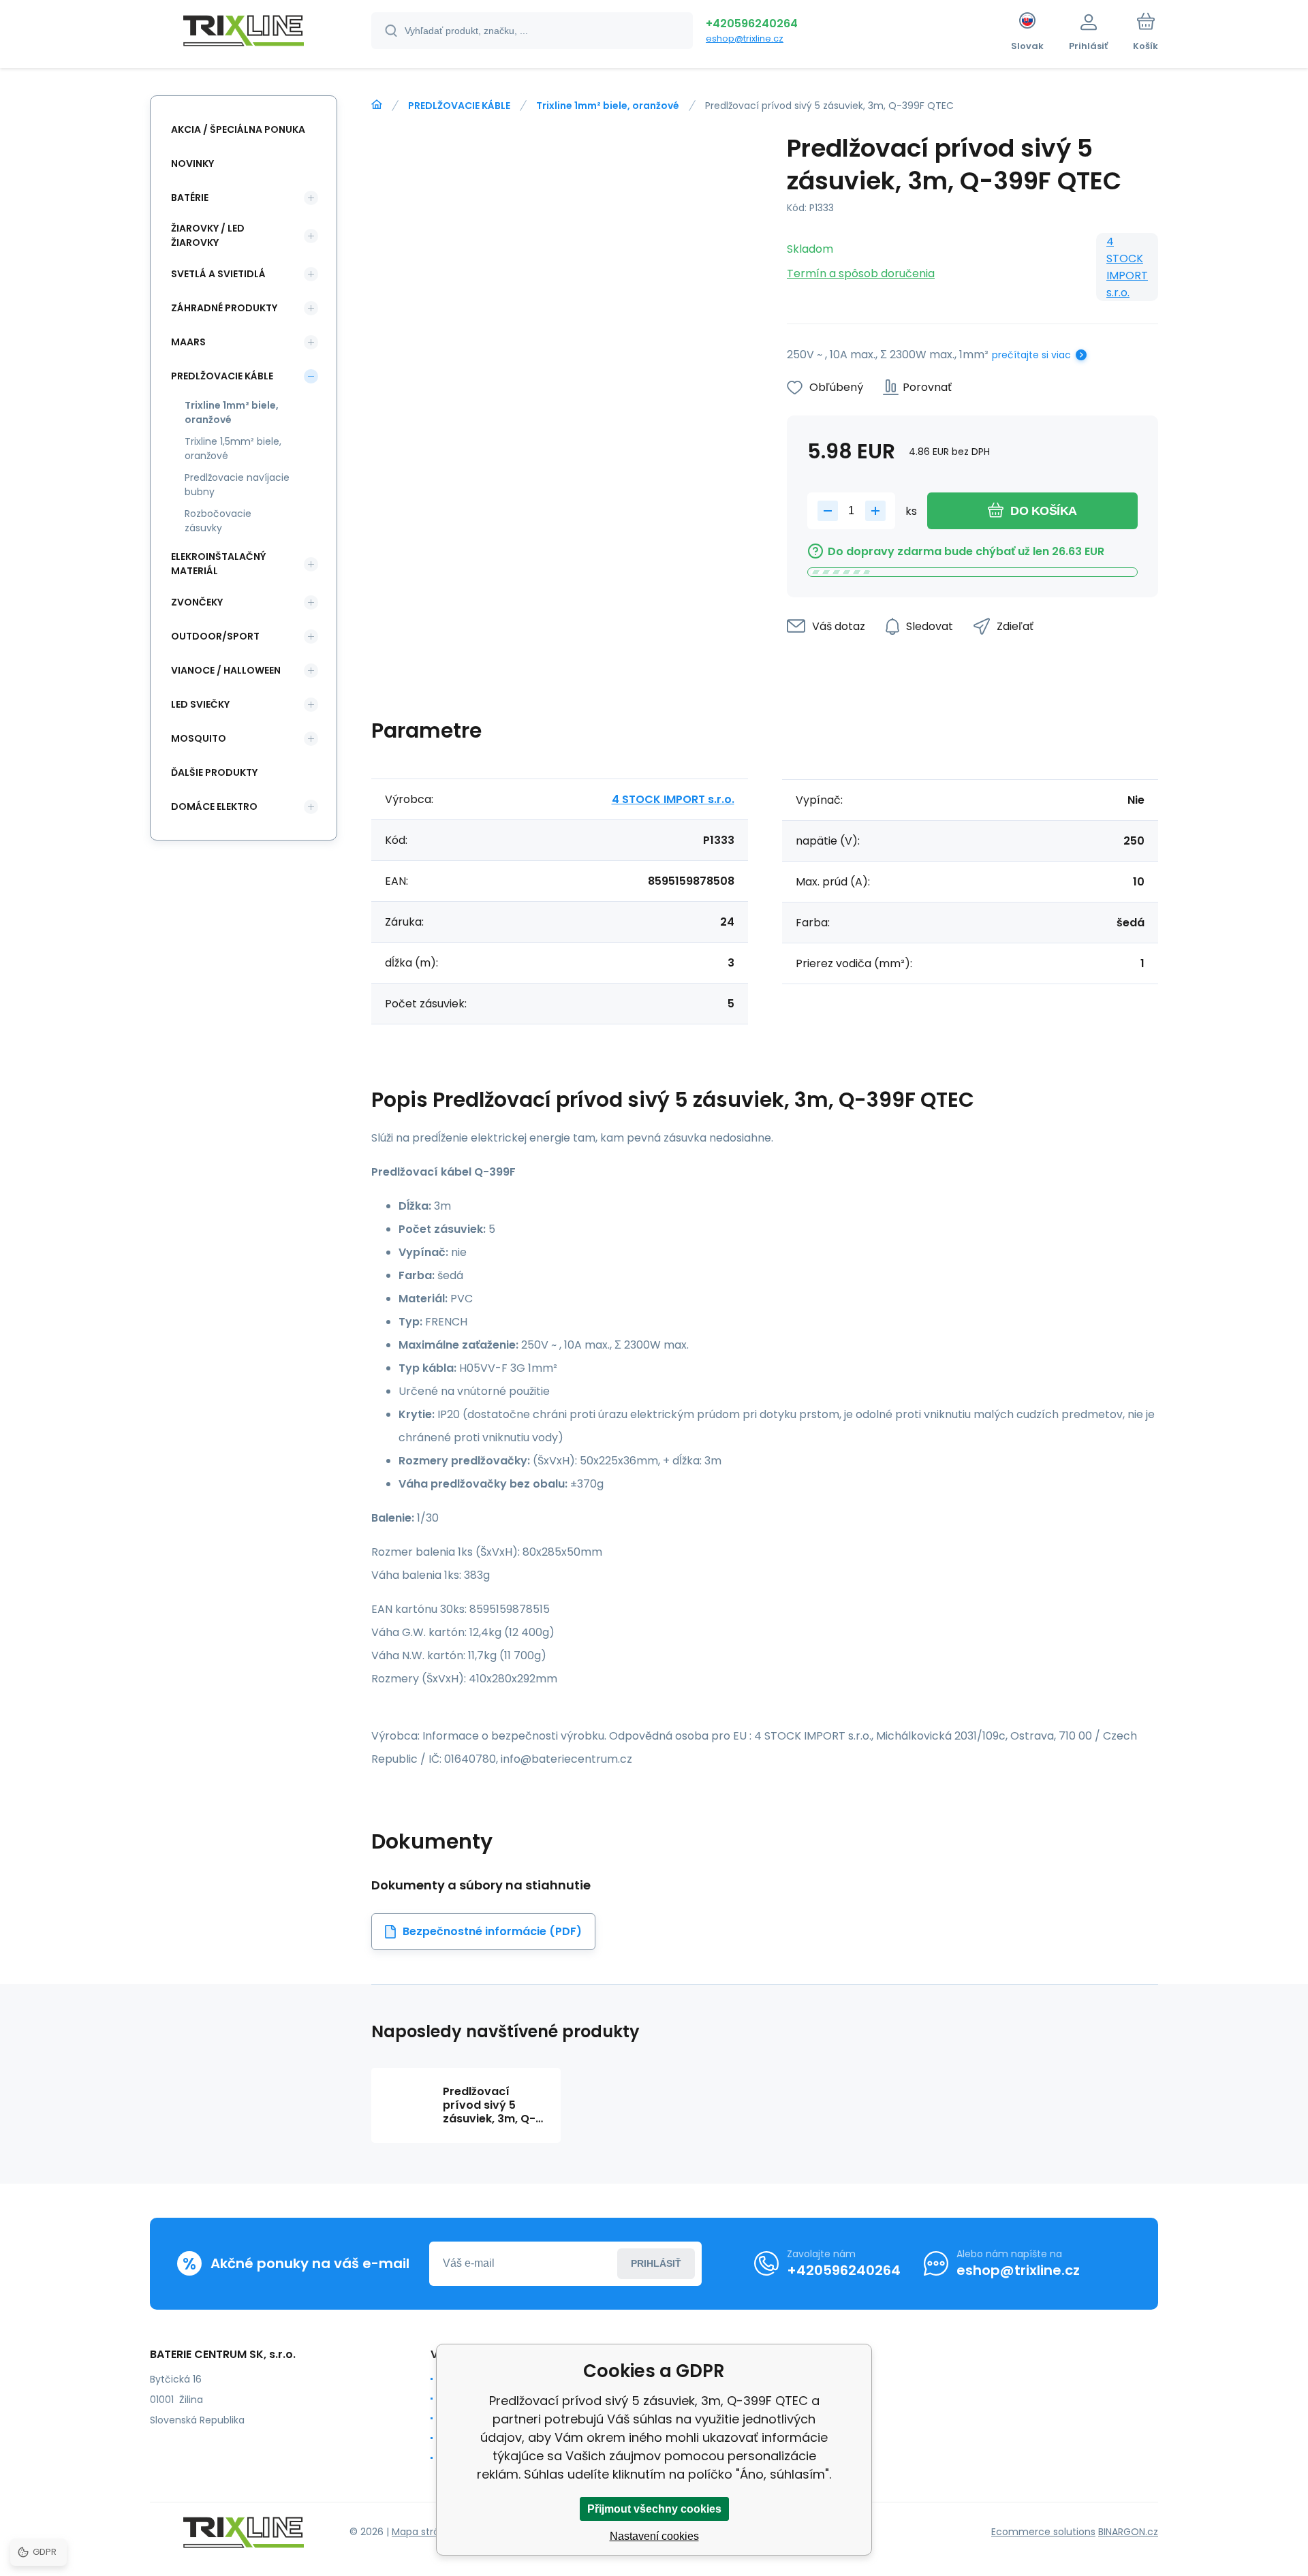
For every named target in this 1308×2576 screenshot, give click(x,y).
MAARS (188, 342)
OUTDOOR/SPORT (215, 636)
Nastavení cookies (654, 2536)
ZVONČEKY (197, 602)
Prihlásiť (656, 2263)
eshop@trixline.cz (745, 38)
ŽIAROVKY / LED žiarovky (208, 235)
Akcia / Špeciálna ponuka (238, 129)
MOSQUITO (199, 738)
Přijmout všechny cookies (654, 2509)
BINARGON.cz (1128, 2532)
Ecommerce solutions (1043, 2532)
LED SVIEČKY (200, 704)
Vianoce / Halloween (226, 670)
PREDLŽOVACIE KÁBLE (459, 106)
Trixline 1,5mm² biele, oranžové (233, 449)
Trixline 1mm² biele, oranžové (608, 106)
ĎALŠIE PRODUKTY (214, 772)
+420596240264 (752, 23)
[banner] (244, 33)
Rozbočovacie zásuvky (218, 521)
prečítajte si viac (1031, 355)
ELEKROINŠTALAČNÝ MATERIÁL (218, 564)
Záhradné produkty (224, 308)
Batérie (190, 198)
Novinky (192, 163)
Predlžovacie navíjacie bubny (237, 485)
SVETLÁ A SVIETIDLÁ (218, 274)
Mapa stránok (424, 2532)
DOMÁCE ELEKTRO (214, 806)
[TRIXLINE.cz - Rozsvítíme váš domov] (377, 105)
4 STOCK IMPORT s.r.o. (1127, 267)
